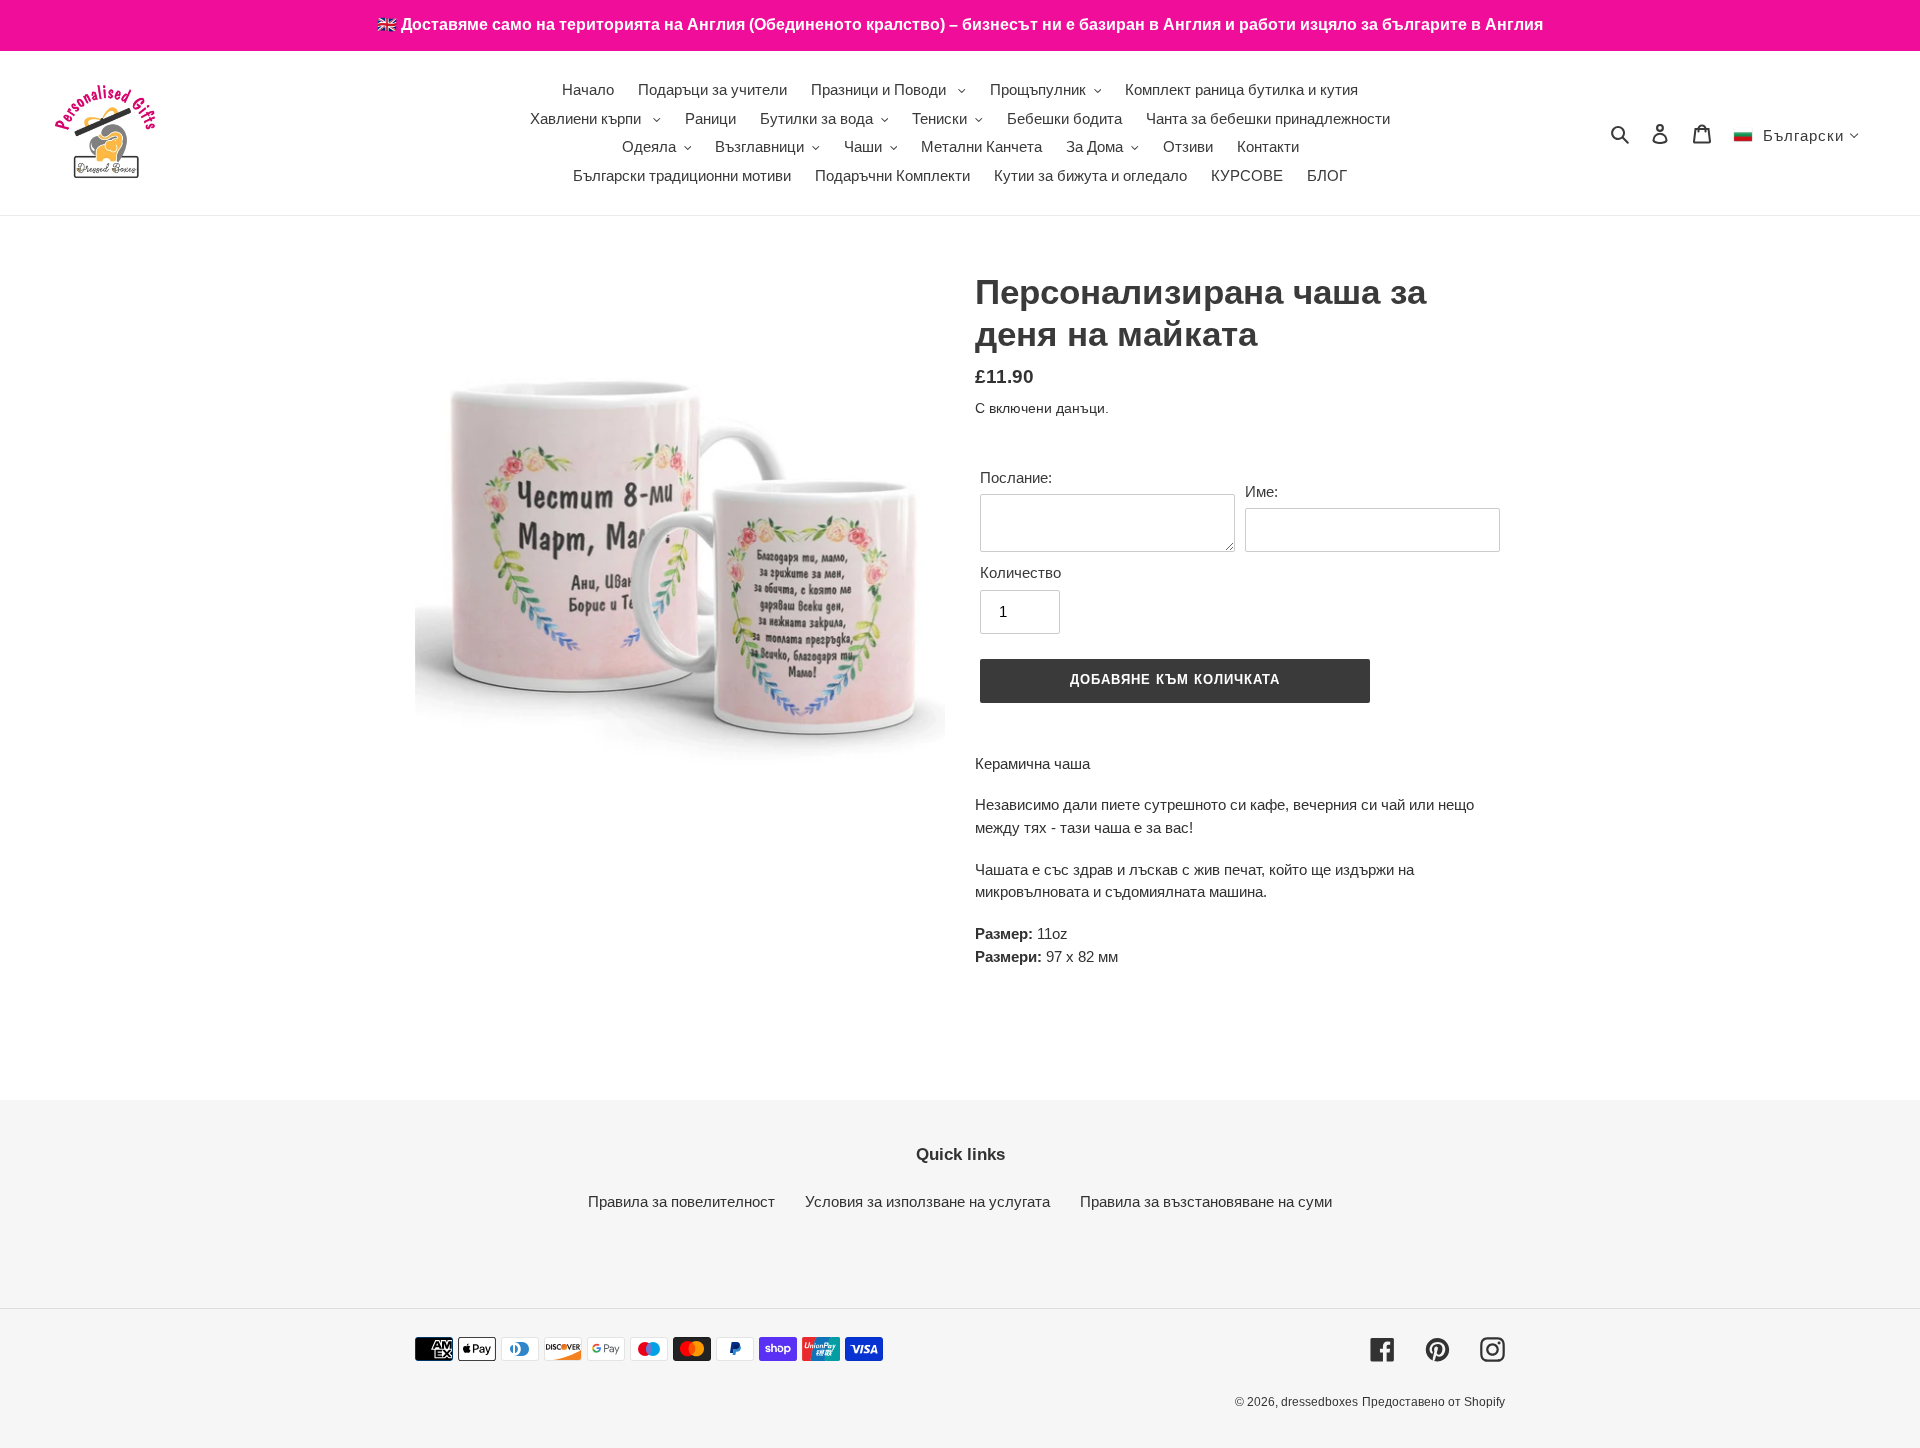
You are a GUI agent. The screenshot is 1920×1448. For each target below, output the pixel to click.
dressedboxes (1319, 1402)
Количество (1020, 572)
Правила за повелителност (681, 1201)
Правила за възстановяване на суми (1206, 1201)
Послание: (1016, 477)
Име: (1261, 491)
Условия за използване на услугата (927, 1201)
